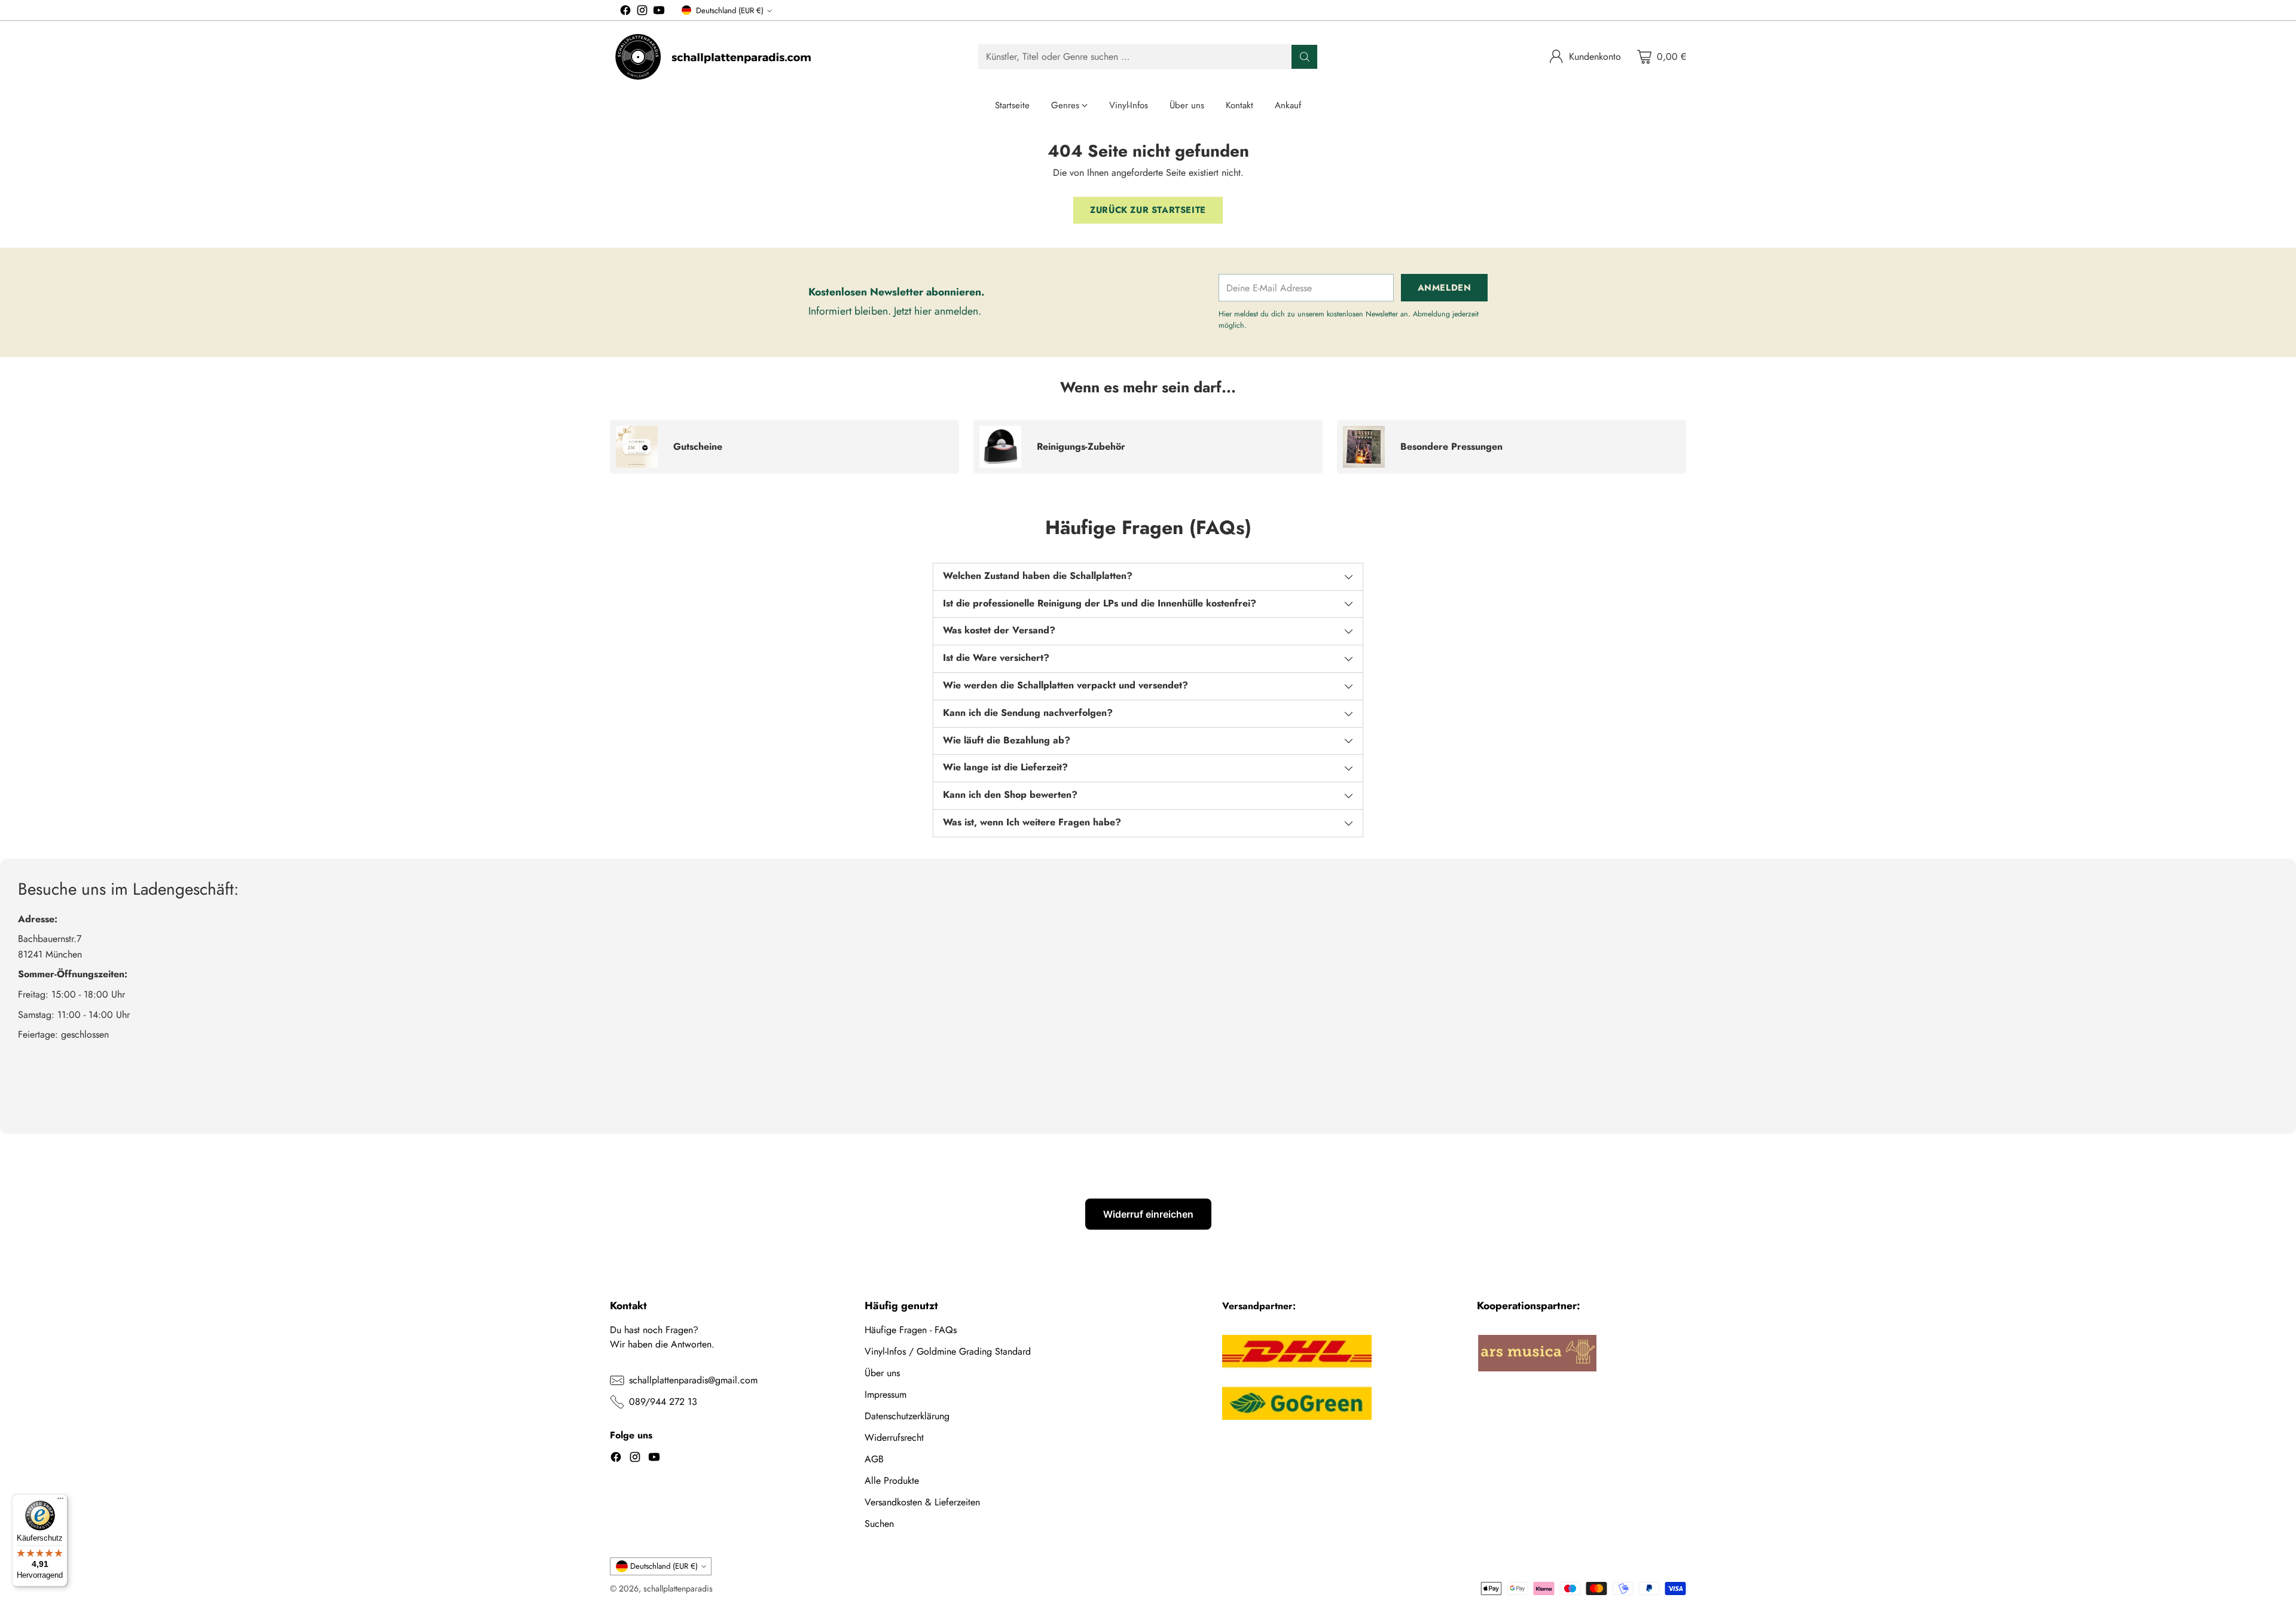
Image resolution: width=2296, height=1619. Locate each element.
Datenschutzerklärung (907, 1416)
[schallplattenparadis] (715, 57)
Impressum (886, 1394)
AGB (874, 1459)
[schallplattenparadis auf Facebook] (625, 12)
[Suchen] (1305, 57)
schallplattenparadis (678, 1588)
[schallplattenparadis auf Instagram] (642, 12)
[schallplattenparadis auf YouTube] (659, 12)
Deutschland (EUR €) (730, 10)
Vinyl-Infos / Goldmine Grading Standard (948, 1351)
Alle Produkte (892, 1481)
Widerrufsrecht (894, 1437)
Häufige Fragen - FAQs (911, 1330)
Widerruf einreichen (1148, 1214)
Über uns (882, 1373)
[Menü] (60, 1501)
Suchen (879, 1524)
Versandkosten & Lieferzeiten (922, 1502)
